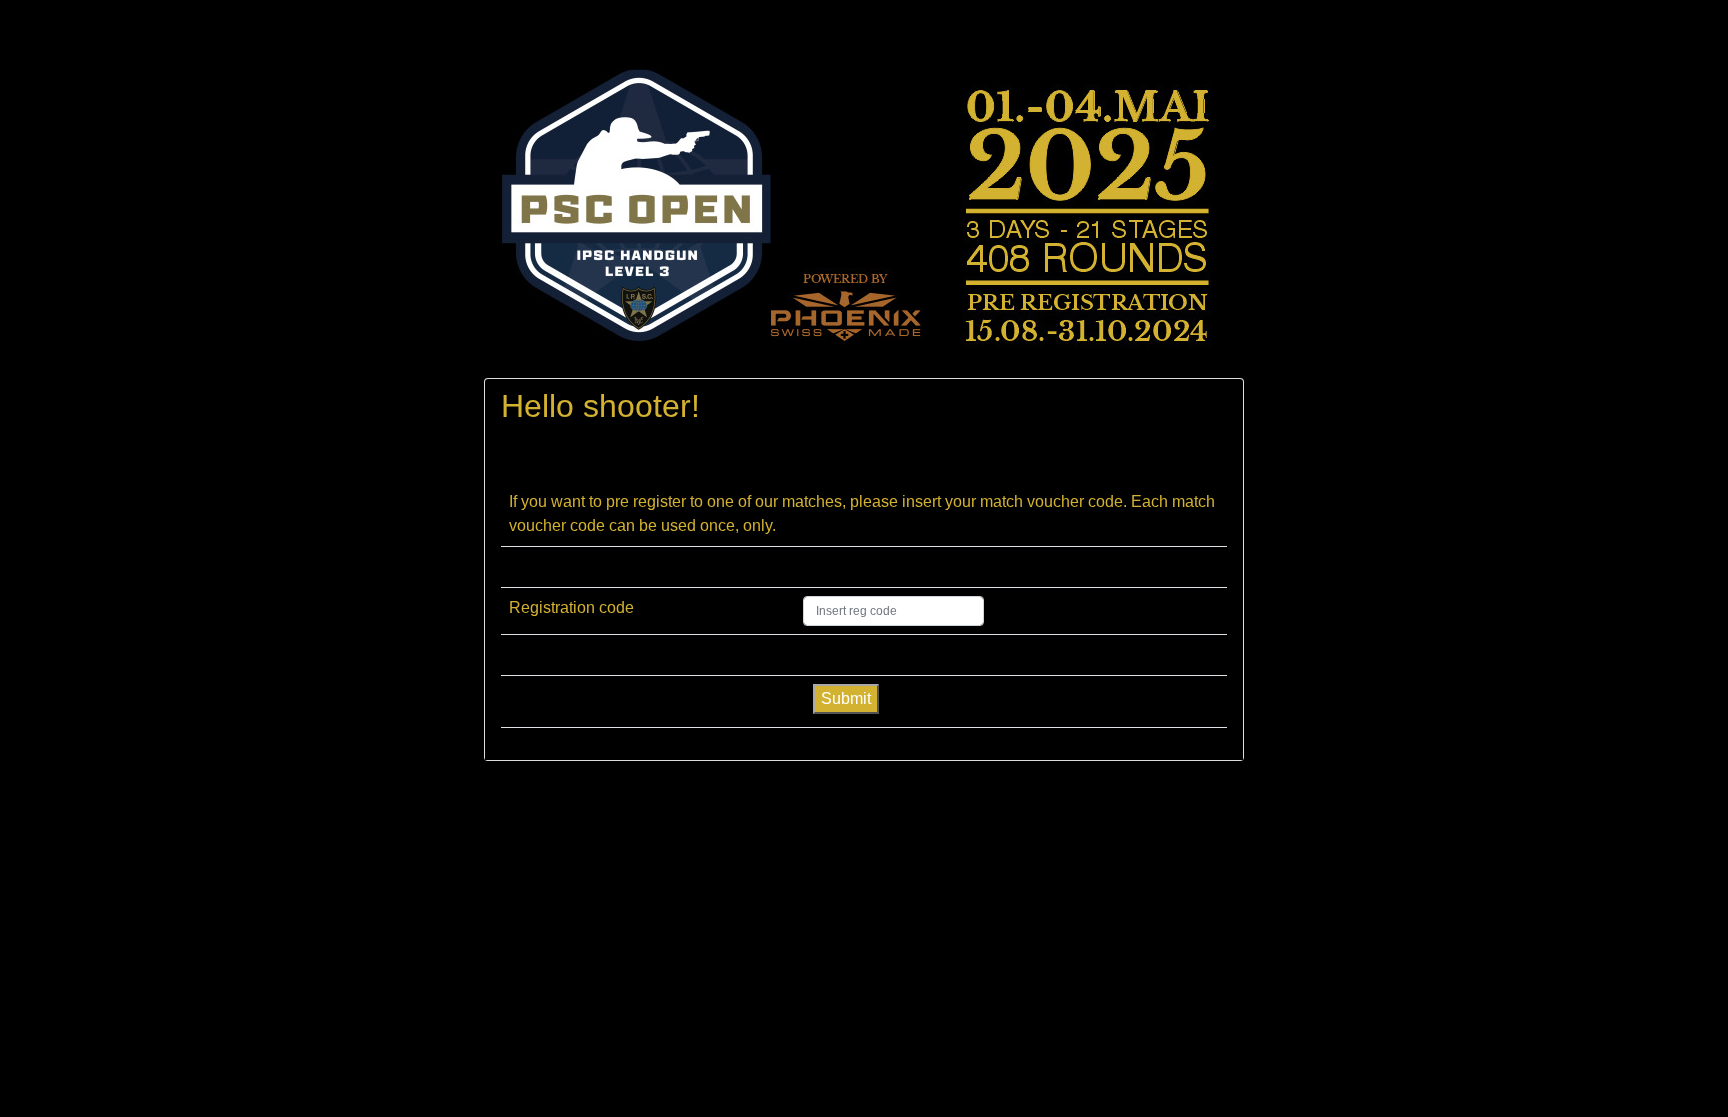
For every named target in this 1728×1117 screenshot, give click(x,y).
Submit (846, 698)
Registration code (571, 607)
